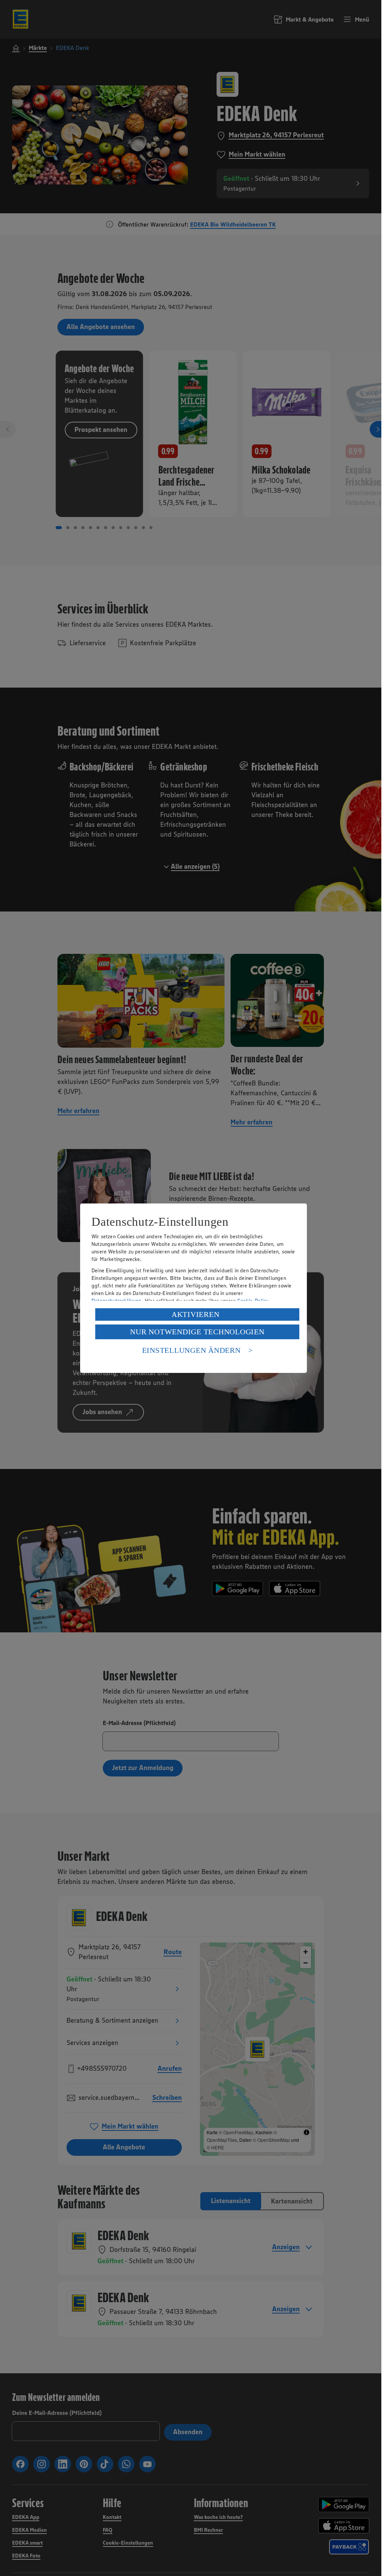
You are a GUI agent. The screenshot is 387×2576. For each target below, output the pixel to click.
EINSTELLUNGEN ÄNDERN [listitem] (191, 1350)
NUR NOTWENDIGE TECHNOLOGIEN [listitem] (197, 1332)
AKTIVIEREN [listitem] (196, 1314)
